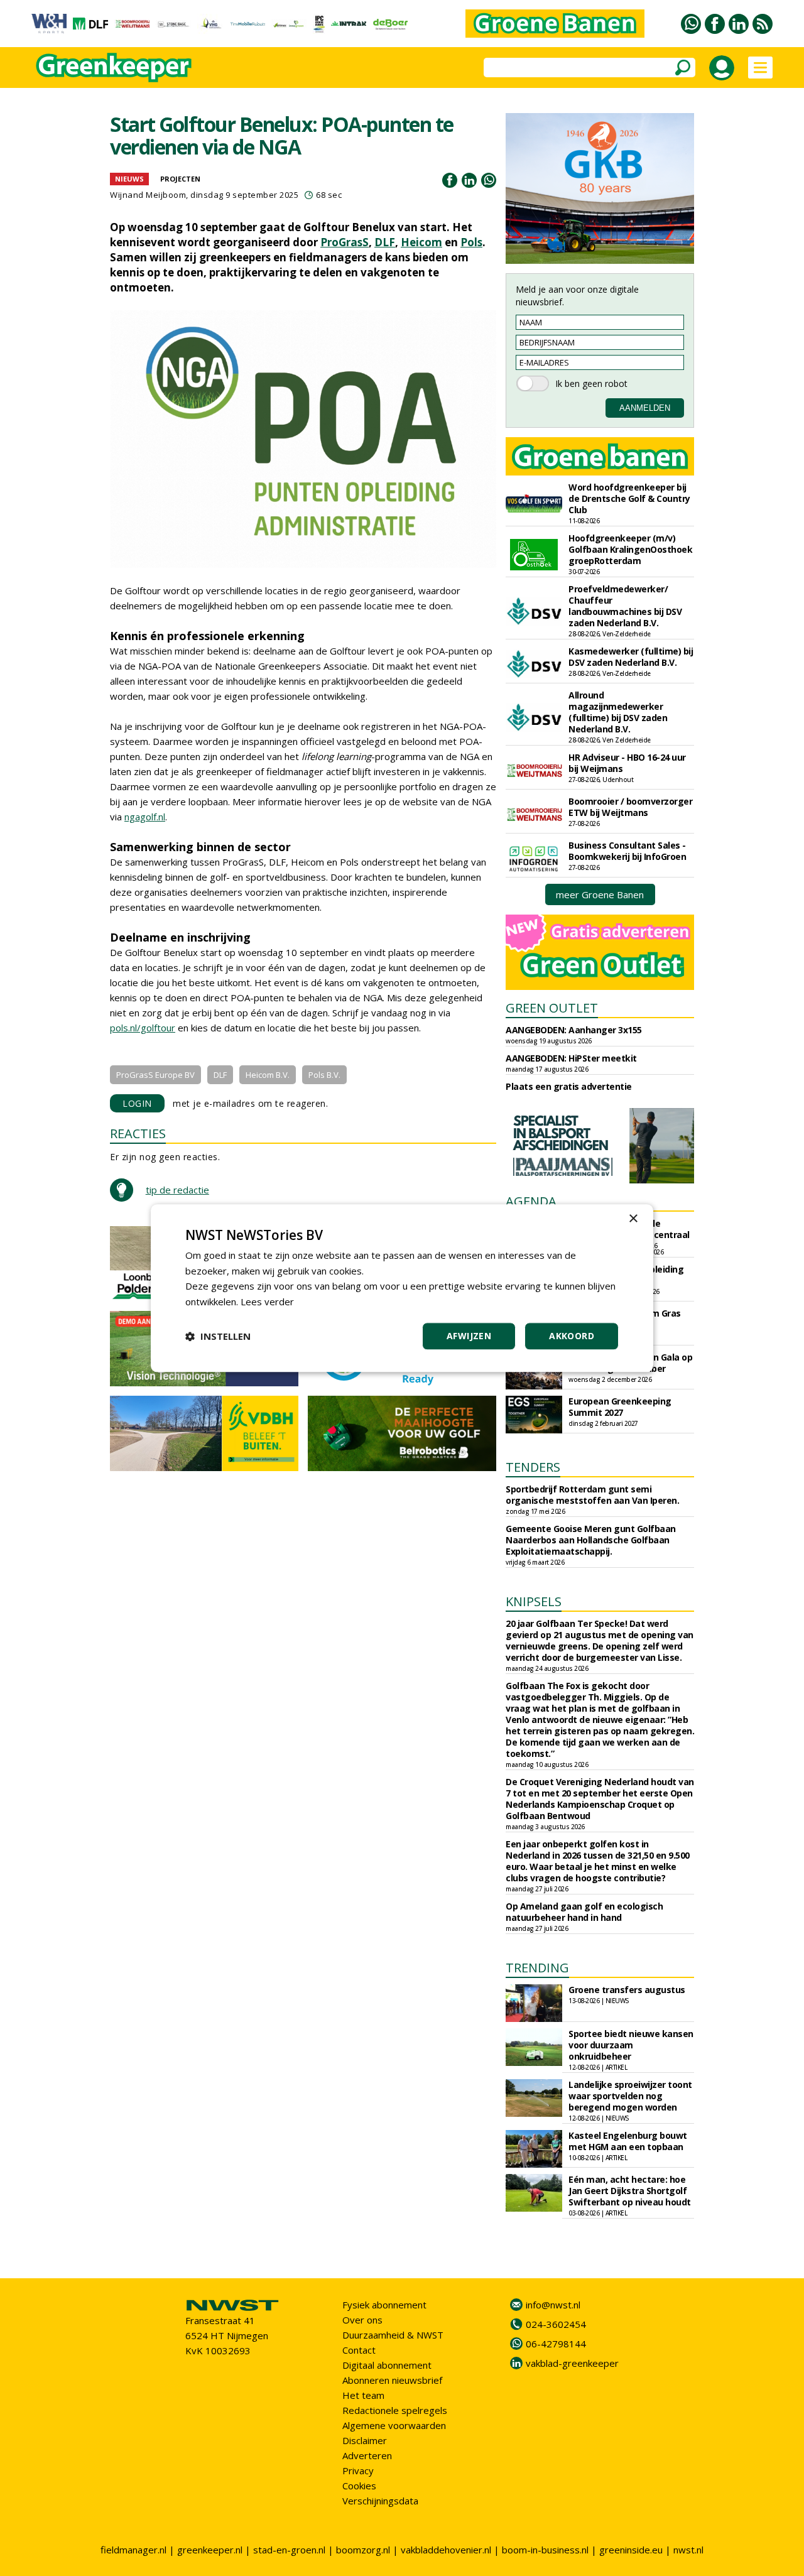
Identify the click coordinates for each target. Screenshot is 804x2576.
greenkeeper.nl (210, 2550)
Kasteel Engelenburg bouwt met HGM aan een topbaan (628, 2141)
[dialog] (402, 1288)
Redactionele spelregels (395, 2410)
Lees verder (267, 1302)
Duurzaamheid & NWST (393, 2335)
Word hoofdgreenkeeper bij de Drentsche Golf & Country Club (629, 498)
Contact (359, 2350)
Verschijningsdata (380, 2501)
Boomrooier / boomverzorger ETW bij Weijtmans (630, 807)
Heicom (421, 242)
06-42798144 (556, 2344)
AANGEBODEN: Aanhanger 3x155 (574, 1030)
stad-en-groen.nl (289, 2550)
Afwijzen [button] (469, 1336)
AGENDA (531, 1201)
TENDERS (533, 1467)
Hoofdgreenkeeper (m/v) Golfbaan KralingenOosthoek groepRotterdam (630, 549)
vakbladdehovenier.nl (446, 2550)
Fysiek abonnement (384, 2305)
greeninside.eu (631, 2550)
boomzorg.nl (363, 2550)
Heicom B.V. (268, 1075)
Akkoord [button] (572, 1336)
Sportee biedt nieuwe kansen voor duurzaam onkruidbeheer (631, 2045)
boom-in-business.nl (545, 2550)
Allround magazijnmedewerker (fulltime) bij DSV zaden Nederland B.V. (618, 712)
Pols (471, 242)
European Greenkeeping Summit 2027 (620, 1407)
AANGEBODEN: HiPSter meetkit (571, 1058)
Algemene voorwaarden (394, 2425)
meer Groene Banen (600, 894)
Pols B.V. (324, 1075)
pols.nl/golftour (143, 1028)
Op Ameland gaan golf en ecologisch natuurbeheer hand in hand (584, 1912)
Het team (363, 2395)
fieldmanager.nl (133, 2550)
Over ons (362, 2320)
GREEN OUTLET (552, 1008)
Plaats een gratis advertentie (569, 1086)
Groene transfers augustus (627, 1990)
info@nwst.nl (553, 2305)
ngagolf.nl (145, 817)
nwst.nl (688, 2550)
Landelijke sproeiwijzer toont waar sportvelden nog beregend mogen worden (630, 2096)
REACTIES (138, 1133)
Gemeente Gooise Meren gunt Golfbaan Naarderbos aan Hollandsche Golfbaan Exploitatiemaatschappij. (591, 1540)
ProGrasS (345, 242)
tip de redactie (177, 1190)
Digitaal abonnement (387, 2365)
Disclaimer (365, 2440)
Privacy (358, 2470)
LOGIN (137, 1103)
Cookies (359, 2486)
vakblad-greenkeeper (572, 2363)
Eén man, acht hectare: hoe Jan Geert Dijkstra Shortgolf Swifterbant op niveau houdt (630, 2191)
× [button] (633, 1219)
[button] (218, 1336)
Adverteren (367, 2455)
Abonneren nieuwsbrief (392, 2380)
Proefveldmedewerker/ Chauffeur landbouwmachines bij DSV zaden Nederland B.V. (625, 606)
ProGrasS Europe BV (155, 1075)
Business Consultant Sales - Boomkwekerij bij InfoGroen (627, 851)
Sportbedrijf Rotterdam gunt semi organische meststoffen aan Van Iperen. (592, 1495)
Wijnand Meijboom (148, 195)
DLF (385, 242)
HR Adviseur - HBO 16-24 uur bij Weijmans (627, 763)
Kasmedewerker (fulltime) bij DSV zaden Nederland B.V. (631, 657)
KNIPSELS (534, 1601)
